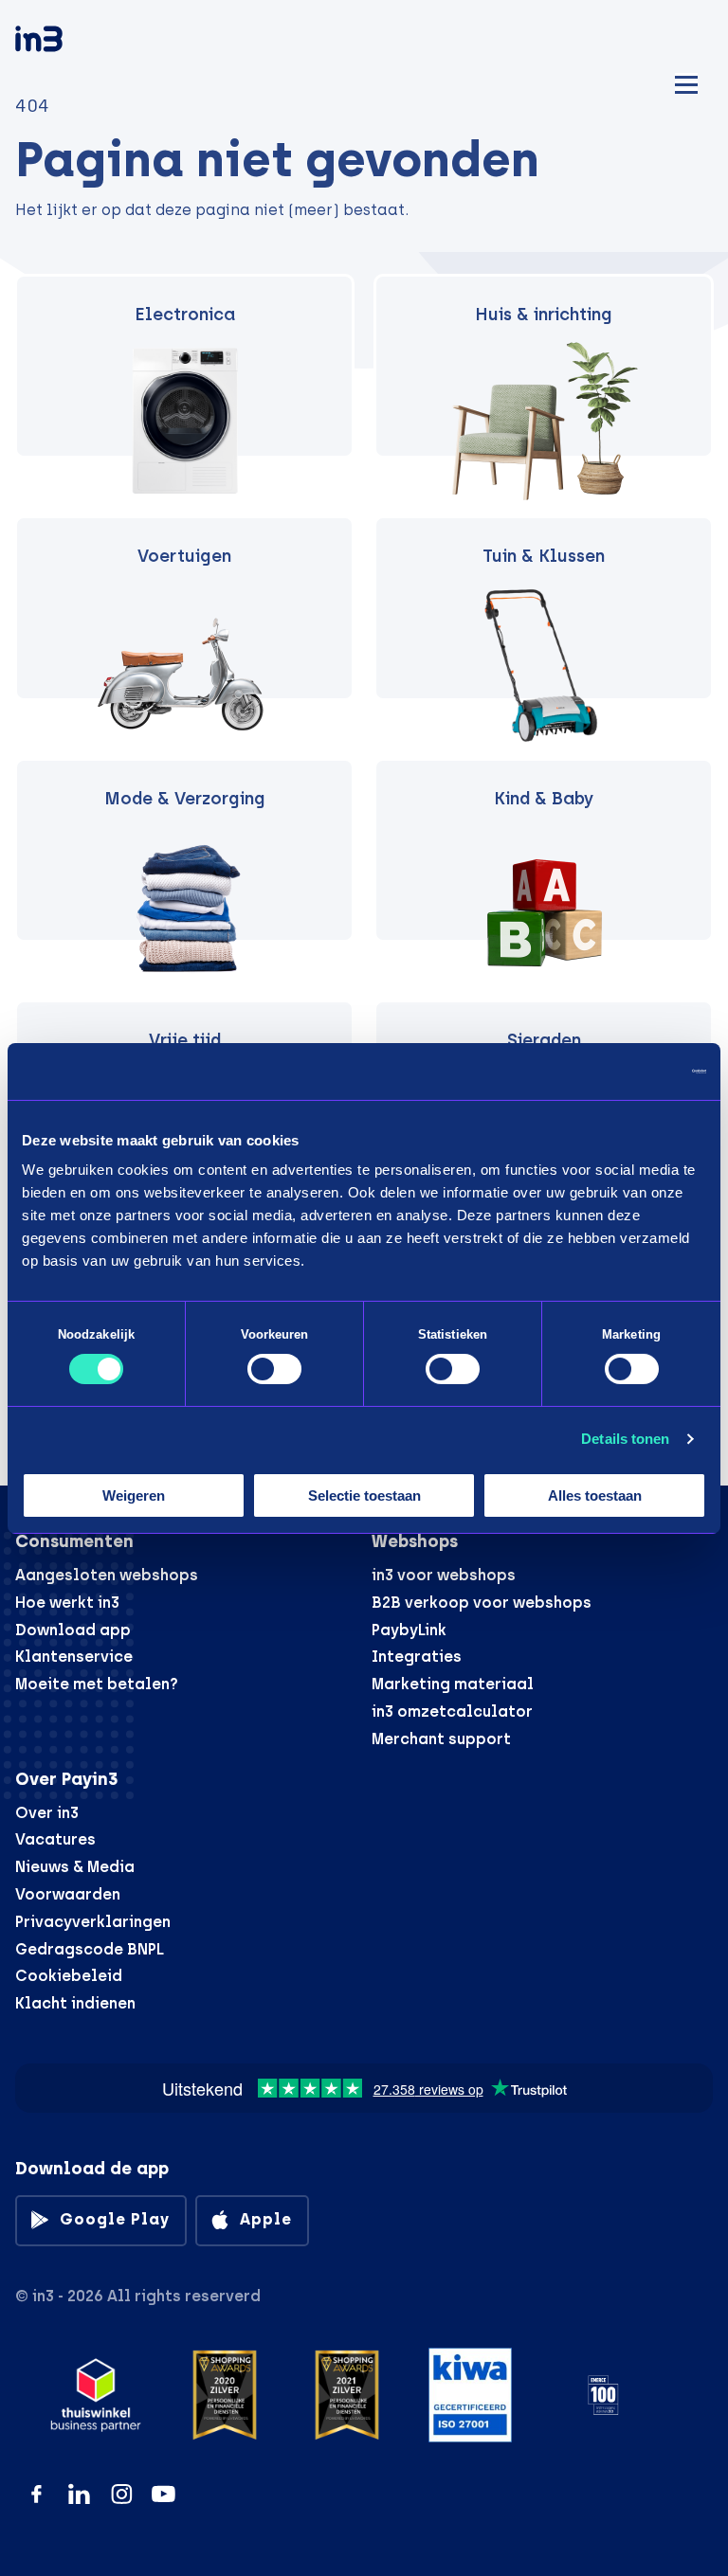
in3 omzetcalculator (452, 1711)
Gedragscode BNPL (90, 1949)
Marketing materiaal (453, 1684)
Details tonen (625, 1439)
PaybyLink (409, 1630)
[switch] (274, 1369)
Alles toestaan (595, 1495)
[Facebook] (36, 2494)
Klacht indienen (75, 2003)
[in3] (72, 42)
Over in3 (47, 1813)
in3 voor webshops (444, 1575)
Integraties (417, 1657)
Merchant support (441, 1739)
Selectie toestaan (364, 1495)
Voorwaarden (68, 1894)
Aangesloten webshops (107, 1575)
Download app (73, 1630)
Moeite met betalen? (97, 1684)
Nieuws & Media (75, 1867)
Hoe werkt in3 (67, 1603)
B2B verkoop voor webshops (482, 1603)
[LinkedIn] (79, 2494)
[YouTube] (164, 2494)
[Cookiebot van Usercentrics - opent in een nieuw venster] (623, 1071)
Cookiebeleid (69, 1976)
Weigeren (134, 1495)
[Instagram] (122, 2494)
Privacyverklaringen (93, 1922)
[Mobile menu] (686, 82)
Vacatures (55, 1839)
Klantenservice (74, 1657)
